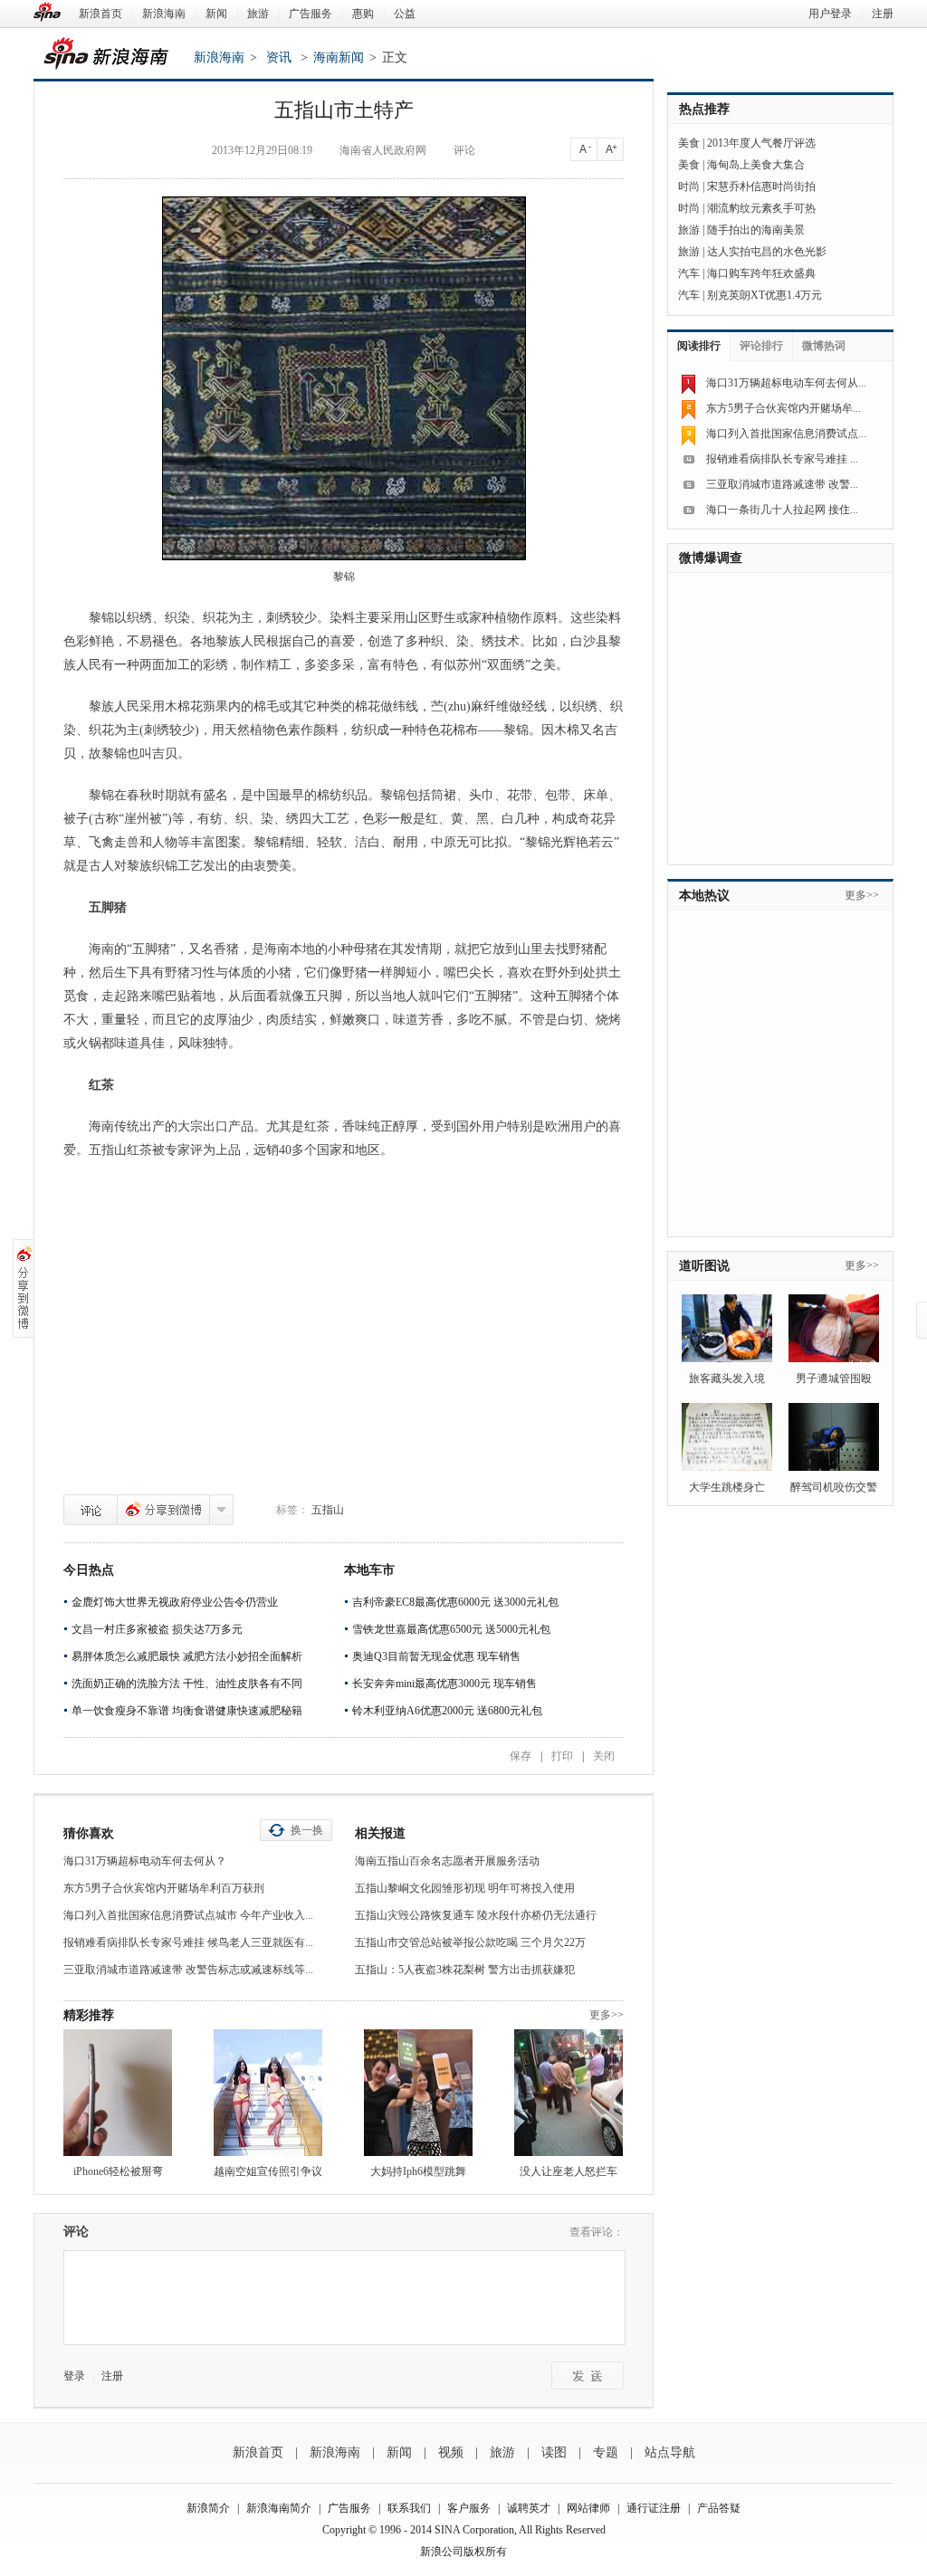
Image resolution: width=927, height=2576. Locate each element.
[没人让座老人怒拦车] (569, 2093)
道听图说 (704, 1266)
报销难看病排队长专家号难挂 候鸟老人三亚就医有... (188, 1942)
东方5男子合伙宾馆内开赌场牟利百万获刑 (164, 1888)
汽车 (689, 273)
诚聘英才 (529, 2508)
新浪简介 (208, 2508)
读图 (554, 2452)
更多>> (607, 2015)
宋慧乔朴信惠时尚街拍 (761, 186)
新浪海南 (164, 14)
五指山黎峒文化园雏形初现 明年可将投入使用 (465, 1888)
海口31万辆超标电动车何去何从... (786, 383)
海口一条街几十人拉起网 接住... (782, 510)
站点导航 (670, 2452)
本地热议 (704, 896)
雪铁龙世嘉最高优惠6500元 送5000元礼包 (451, 1629)
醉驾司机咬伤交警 (834, 1487)
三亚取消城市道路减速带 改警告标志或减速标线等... (188, 1970)
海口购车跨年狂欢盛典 (761, 273)
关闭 (604, 1756)
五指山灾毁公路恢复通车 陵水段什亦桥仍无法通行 (476, 1915)
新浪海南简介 (279, 2508)
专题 (606, 2452)
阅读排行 (699, 346)
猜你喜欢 (89, 1833)
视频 (451, 2452)
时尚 (689, 186)
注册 (883, 14)
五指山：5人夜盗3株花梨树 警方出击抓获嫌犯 (465, 1970)
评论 (91, 1510)
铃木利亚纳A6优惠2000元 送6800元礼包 (447, 1711)
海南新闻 (339, 57)
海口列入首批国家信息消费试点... (786, 434)
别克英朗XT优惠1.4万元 (765, 295)
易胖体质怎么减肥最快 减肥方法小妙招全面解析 (187, 1656)
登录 (74, 2376)
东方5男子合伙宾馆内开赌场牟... (784, 408)
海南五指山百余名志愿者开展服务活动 (447, 1861)
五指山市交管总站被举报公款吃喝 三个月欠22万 (470, 1942)
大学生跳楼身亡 (727, 1487)
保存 (521, 1756)
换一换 (307, 1830)
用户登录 (830, 14)
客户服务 (469, 2508)
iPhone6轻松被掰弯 (118, 2171)
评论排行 (761, 346)
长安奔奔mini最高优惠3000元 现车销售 (444, 1684)
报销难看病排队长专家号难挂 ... (782, 459)
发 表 (588, 2376)
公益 (405, 14)
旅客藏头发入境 (727, 1379)
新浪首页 (100, 14)
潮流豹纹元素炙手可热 (761, 208)
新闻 (216, 14)
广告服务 (311, 14)
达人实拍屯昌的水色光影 (767, 252)
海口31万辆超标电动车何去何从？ (145, 1861)
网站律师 (588, 2508)
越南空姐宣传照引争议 (268, 2171)
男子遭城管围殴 (834, 1379)
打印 (562, 1756)
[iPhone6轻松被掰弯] (118, 2093)
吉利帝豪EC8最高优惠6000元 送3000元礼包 (455, 1602)
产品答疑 (719, 2508)
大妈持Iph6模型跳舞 (418, 2171)
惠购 (363, 14)
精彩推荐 (89, 2015)
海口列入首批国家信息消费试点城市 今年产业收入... (188, 1915)
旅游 (258, 14)
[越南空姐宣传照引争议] (268, 2093)
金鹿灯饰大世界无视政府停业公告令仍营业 (175, 1602)
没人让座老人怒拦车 (569, 2171)
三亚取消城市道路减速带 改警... (782, 484)
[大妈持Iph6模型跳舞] (418, 2093)
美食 (689, 143)
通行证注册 (654, 2508)
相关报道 (380, 1833)
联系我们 (409, 2508)
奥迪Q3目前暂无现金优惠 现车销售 (436, 1656)
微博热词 (824, 346)
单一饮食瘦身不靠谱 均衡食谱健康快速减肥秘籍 (187, 1711)
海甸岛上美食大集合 (756, 165)
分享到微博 (163, 1510)
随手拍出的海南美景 (756, 230)
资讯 (279, 57)
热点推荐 (704, 109)
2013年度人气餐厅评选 (761, 143)
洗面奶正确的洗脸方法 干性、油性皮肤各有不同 (187, 1684)
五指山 (328, 1510)
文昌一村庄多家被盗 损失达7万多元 (157, 1629)
